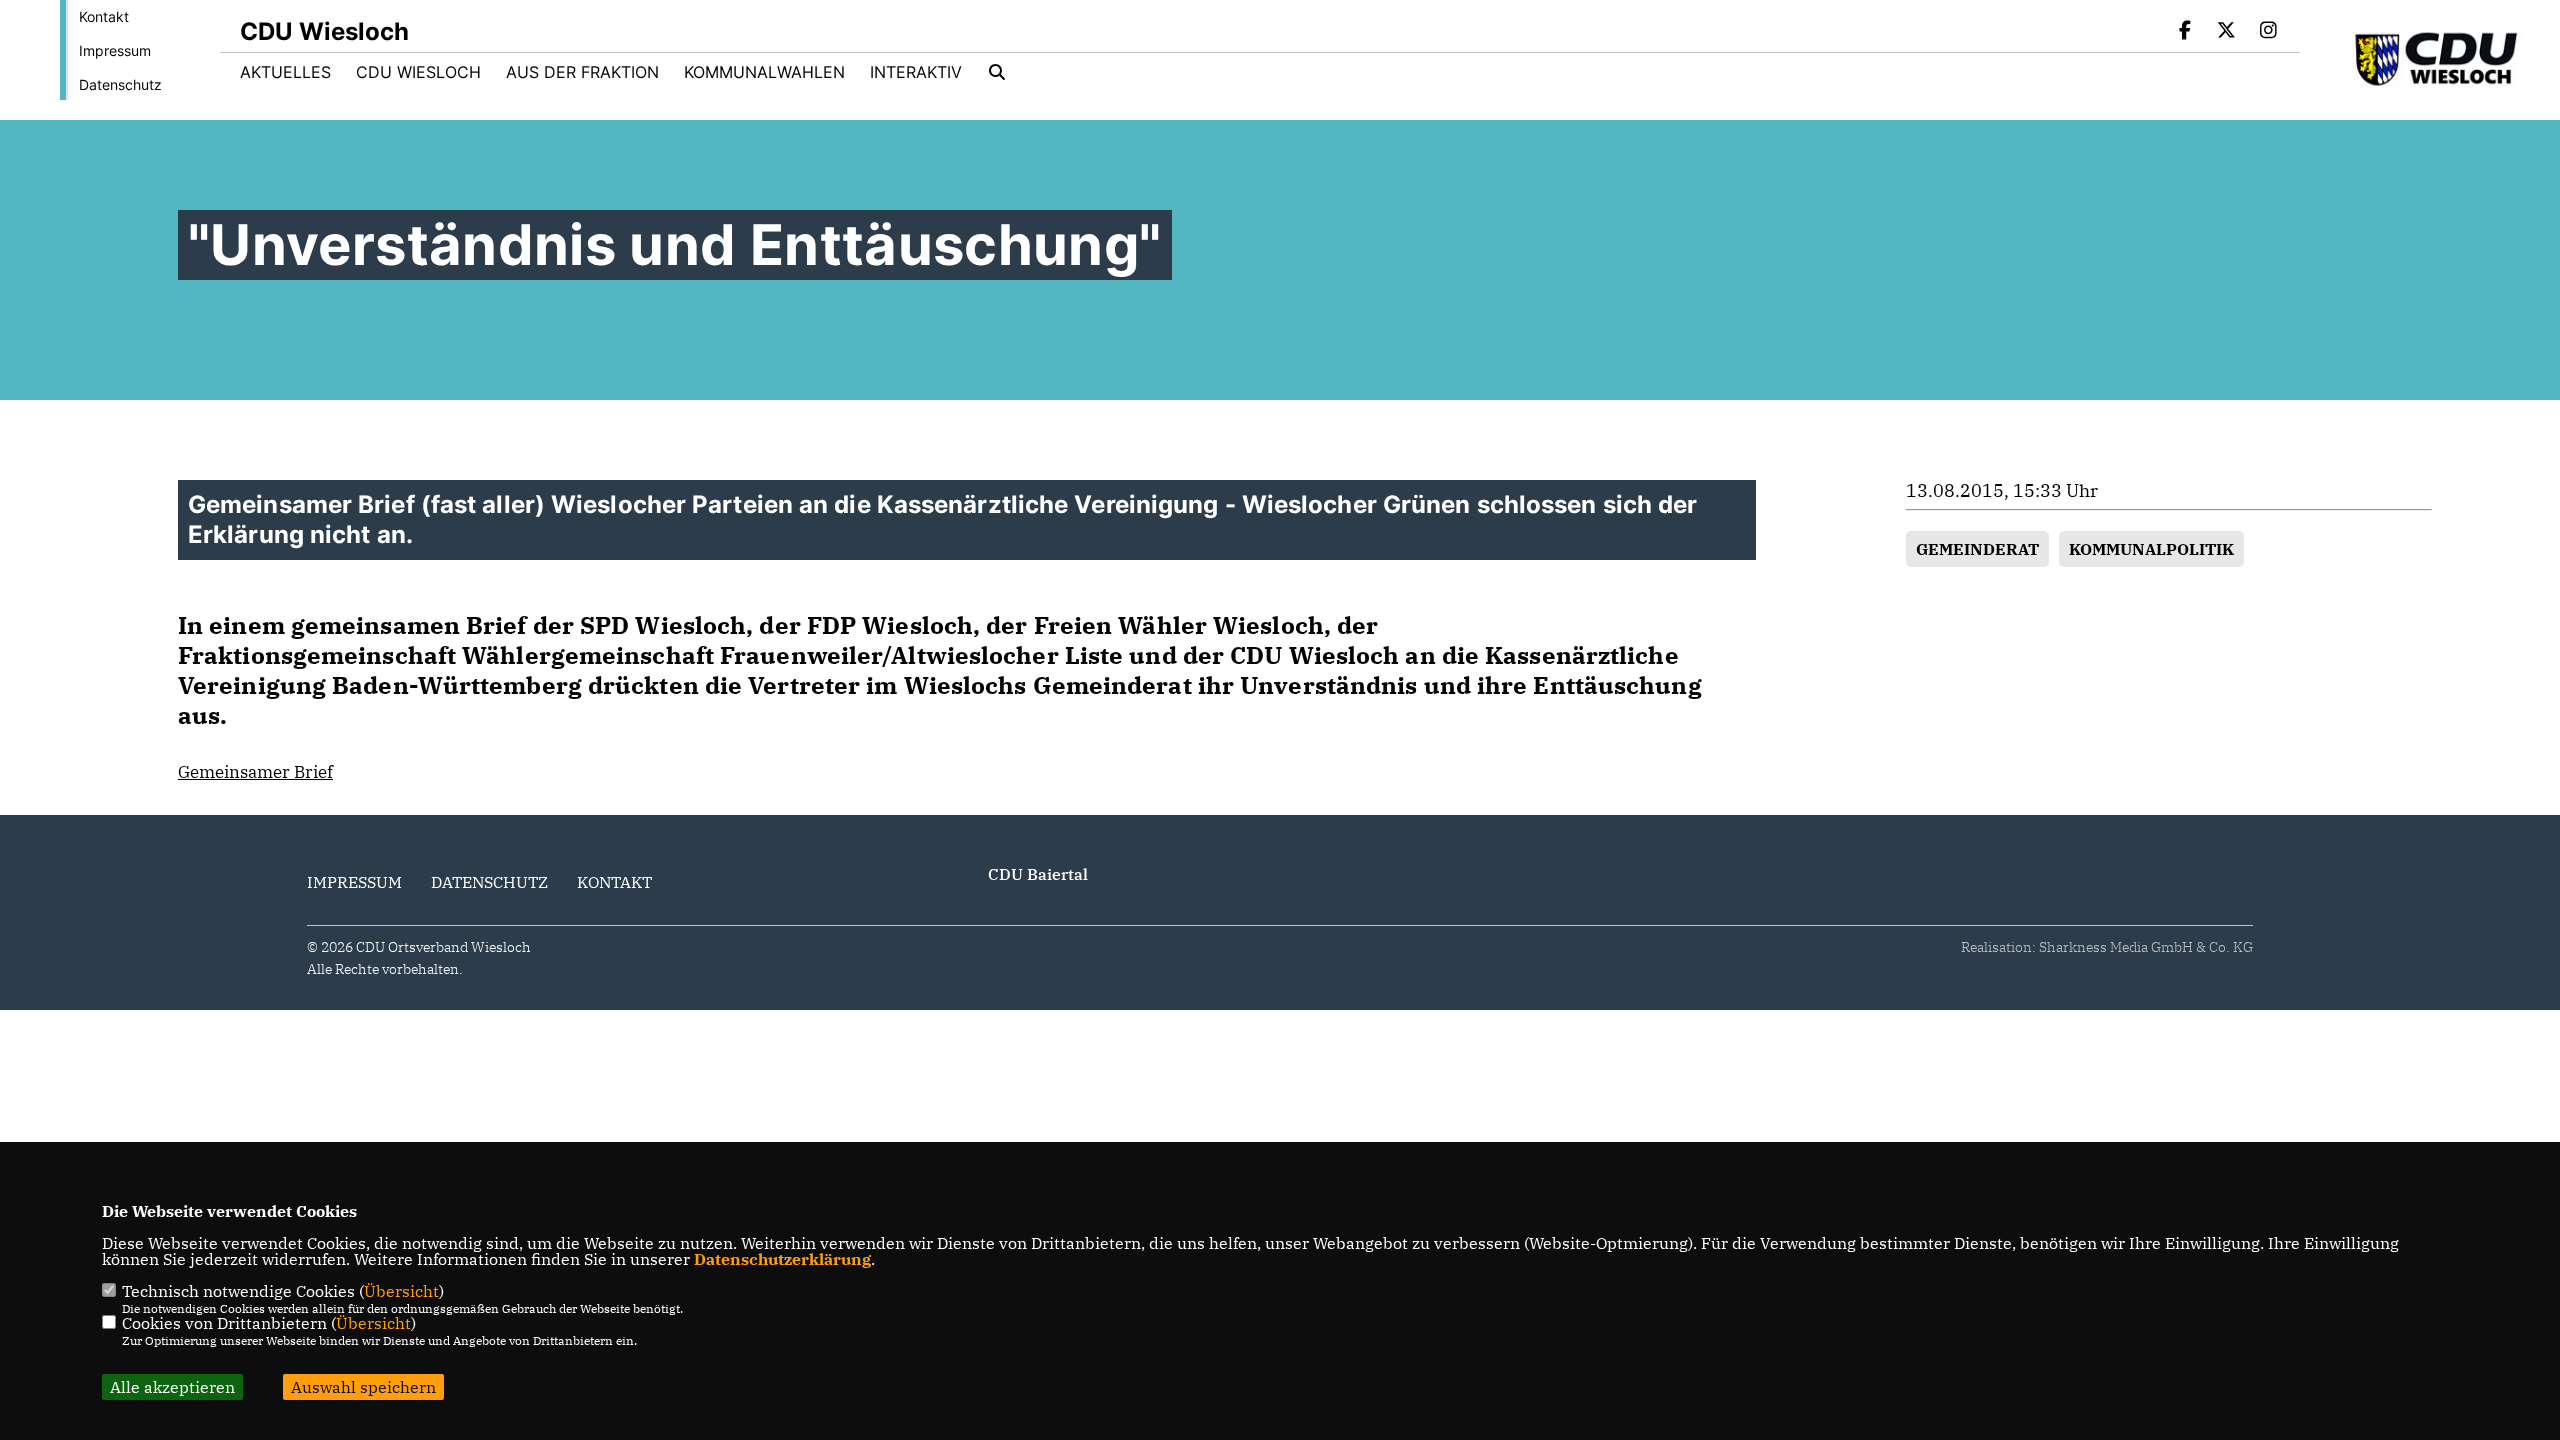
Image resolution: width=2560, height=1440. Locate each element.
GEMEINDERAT (1977, 549)
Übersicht (401, 1291)
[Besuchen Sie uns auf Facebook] (2185, 32)
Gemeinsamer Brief (255, 772)
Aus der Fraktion (582, 72)
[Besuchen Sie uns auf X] (2227, 32)
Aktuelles (285, 72)
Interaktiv (916, 72)
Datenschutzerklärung (782, 1259)
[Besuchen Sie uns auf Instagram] (2268, 32)
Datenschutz (120, 84)
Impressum (115, 50)
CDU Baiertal (1038, 874)
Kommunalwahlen (764, 72)
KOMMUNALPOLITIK (2151, 549)
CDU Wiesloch (418, 72)
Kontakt (104, 16)
